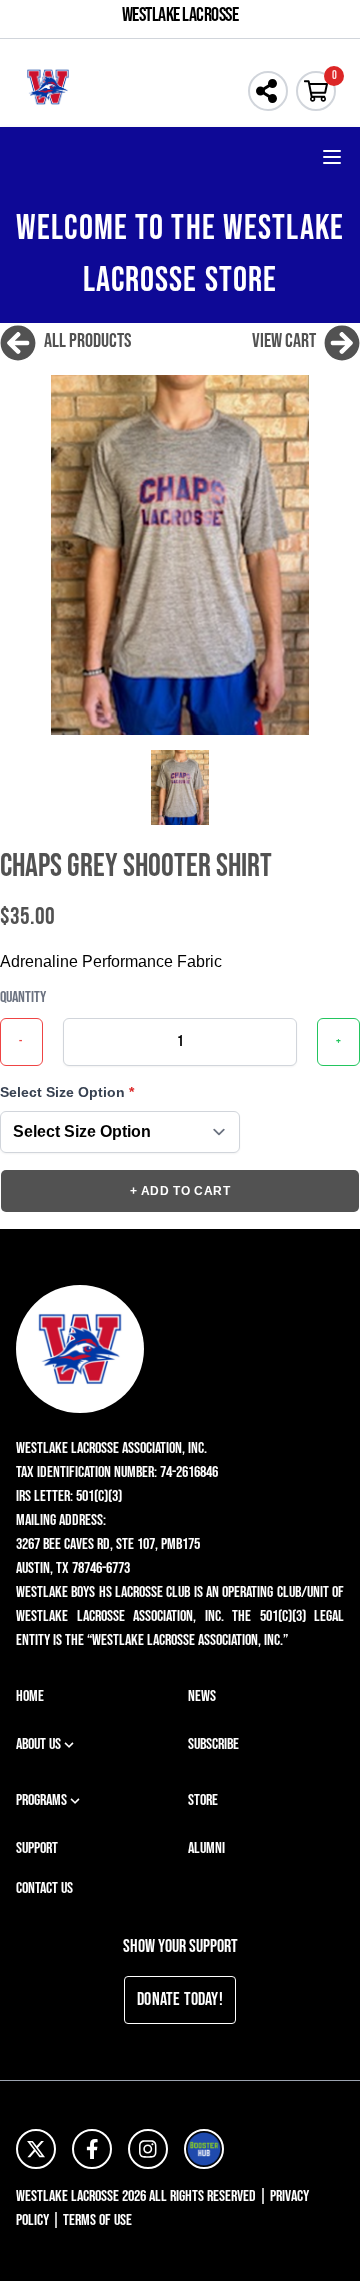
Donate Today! (180, 1999)
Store (203, 1800)
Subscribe (213, 1744)
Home (30, 1696)
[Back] (18, 341)
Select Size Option (67, 1092)
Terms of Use (97, 2220)
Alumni (206, 1848)
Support (37, 1848)
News (202, 1696)
